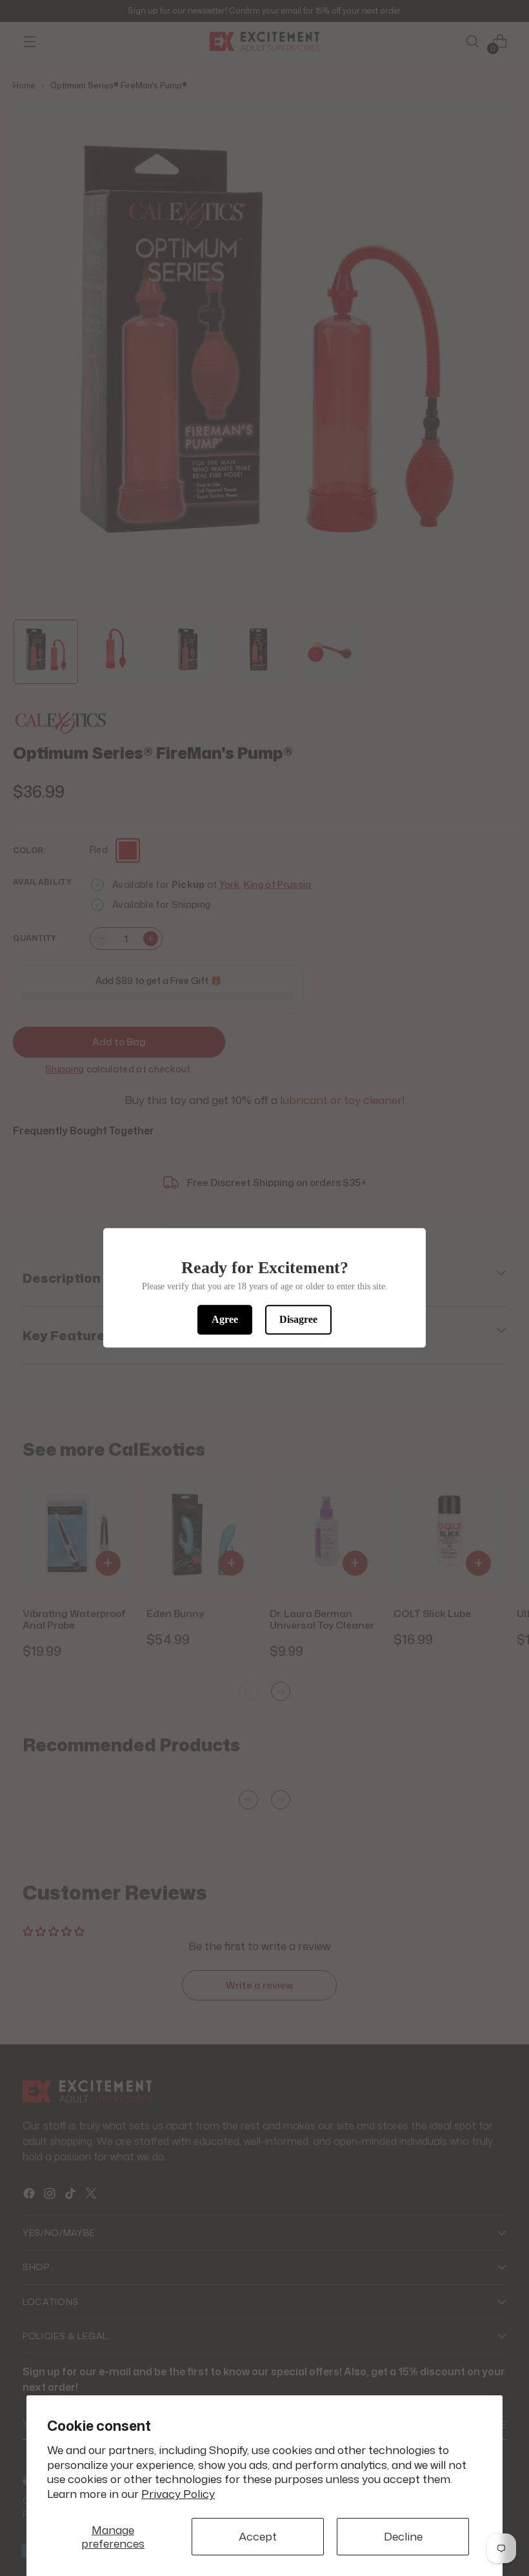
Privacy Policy (178, 2494)
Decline (403, 2536)
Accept (258, 2536)
